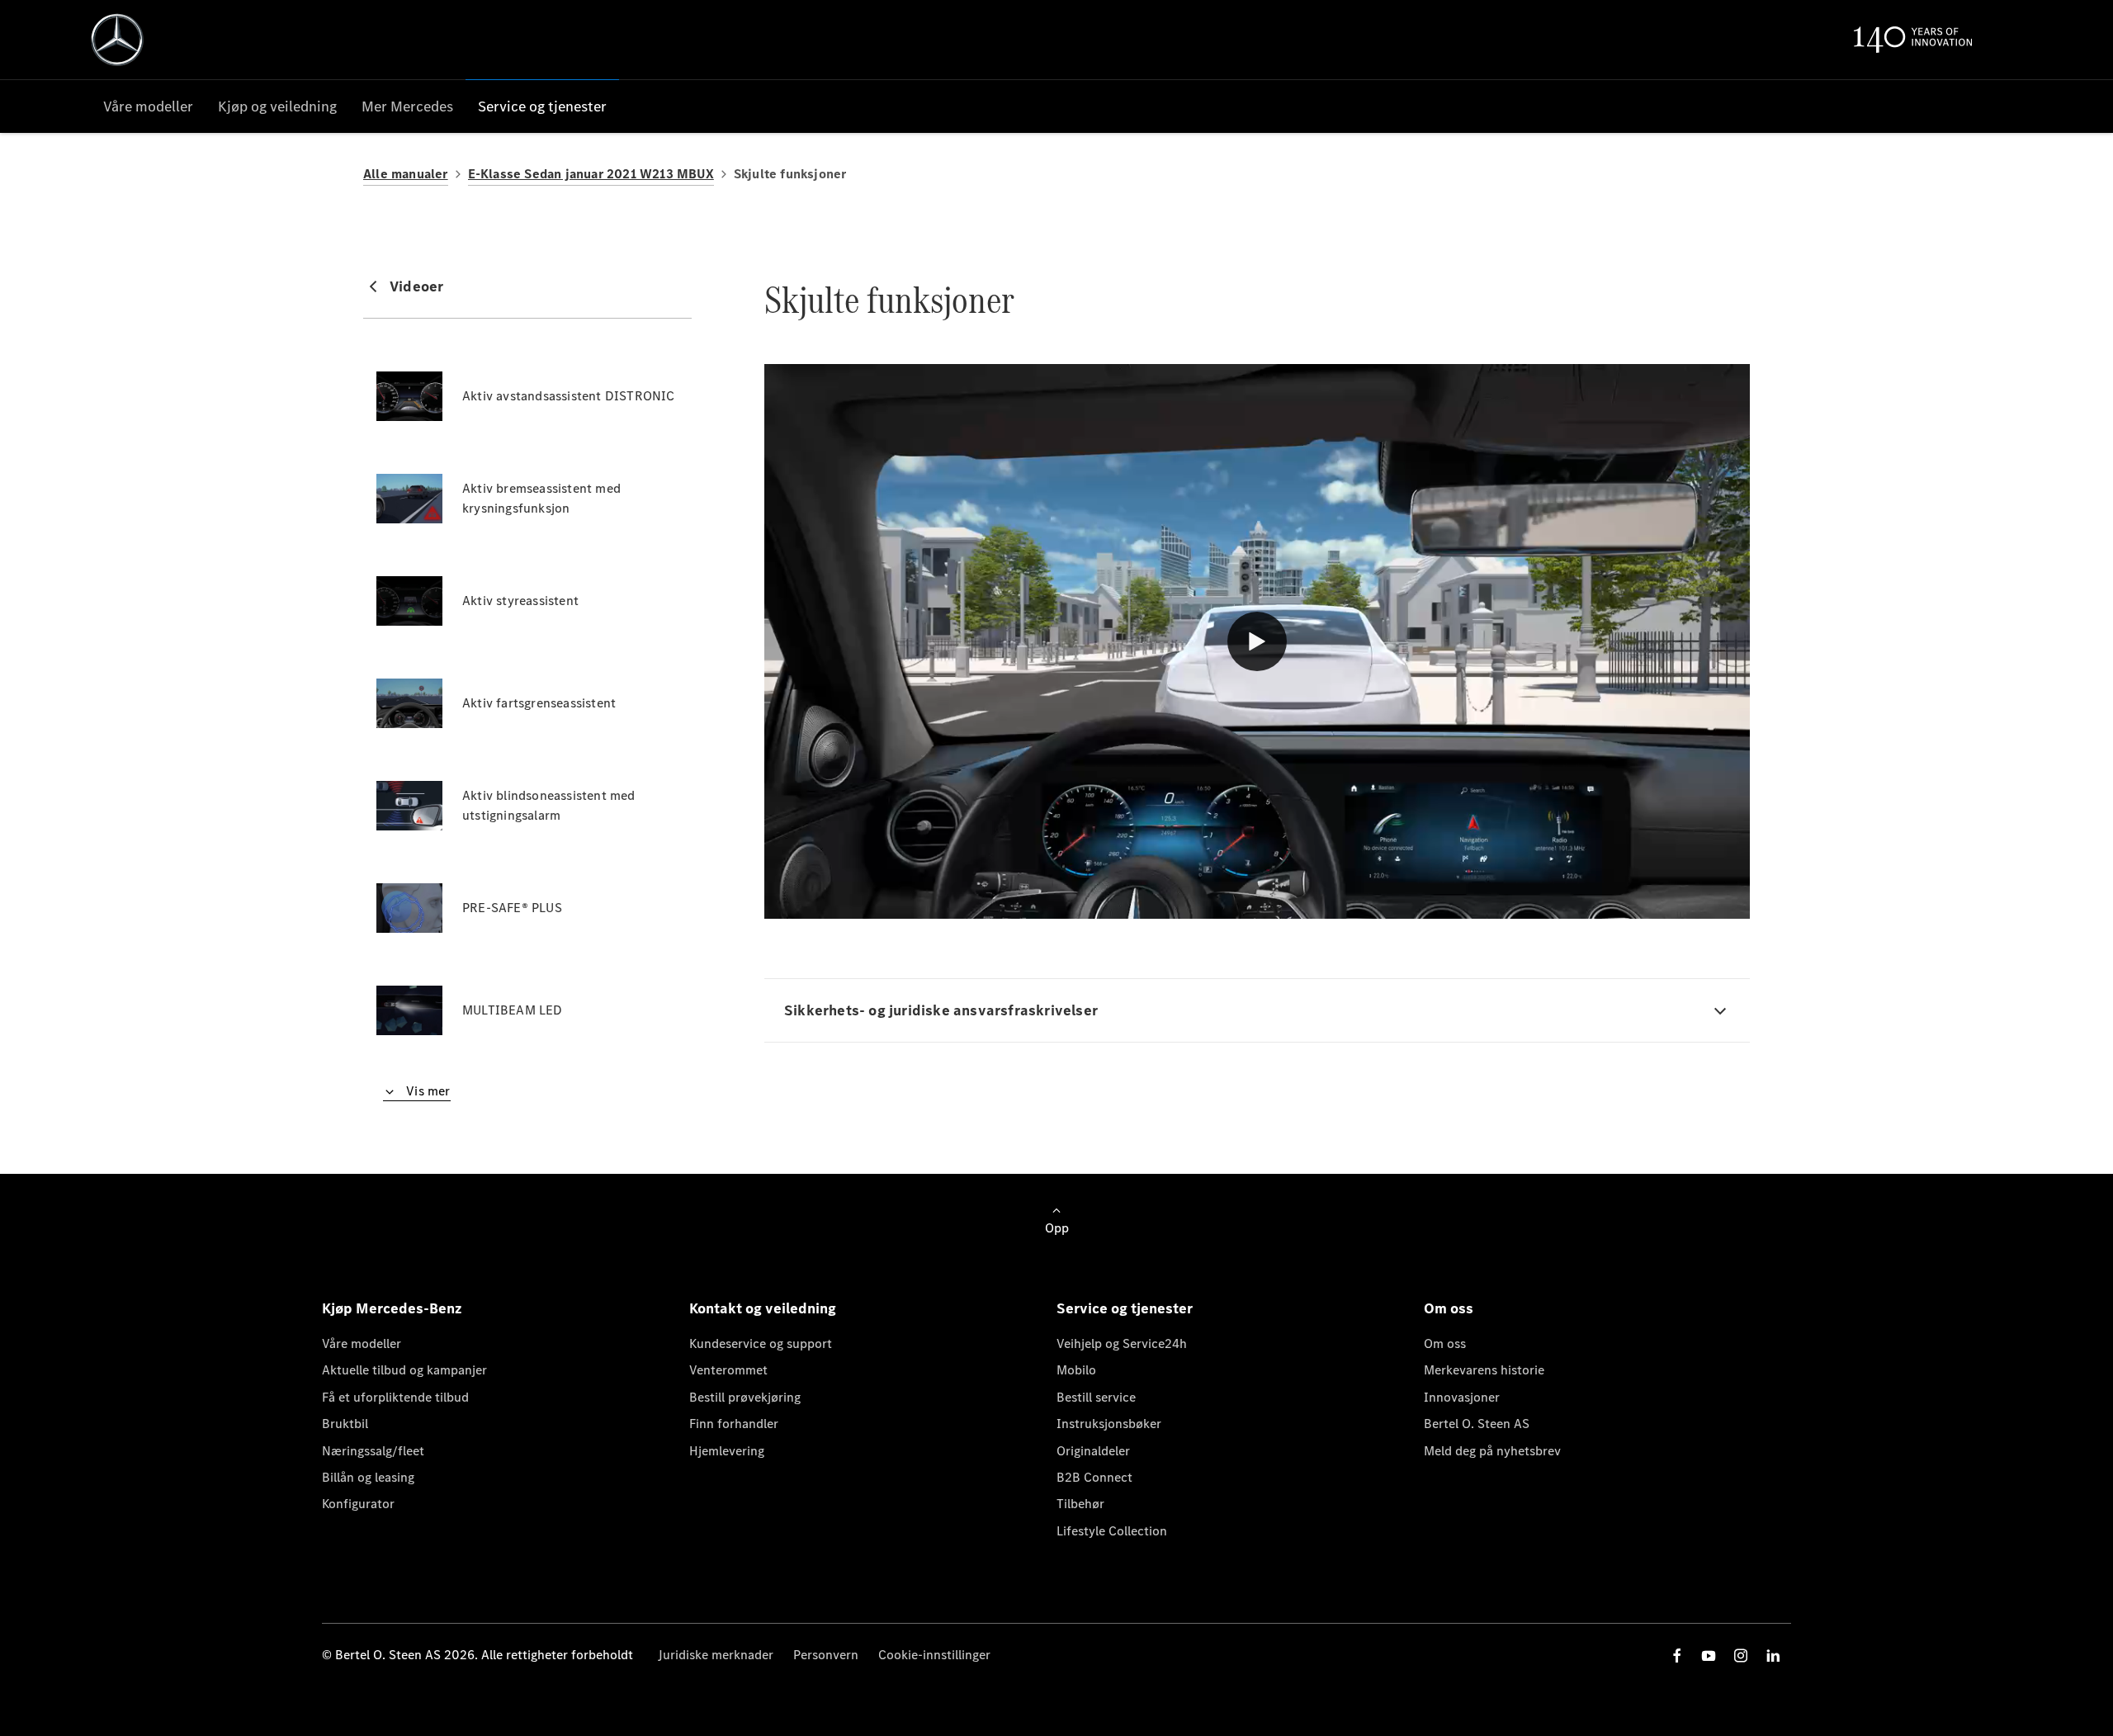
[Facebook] (1677, 1656)
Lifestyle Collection (1112, 1531)
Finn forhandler (734, 1424)
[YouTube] (1709, 1656)
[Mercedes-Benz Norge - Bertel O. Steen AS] (117, 40)
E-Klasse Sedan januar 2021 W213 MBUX (591, 174)
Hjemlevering (727, 1451)
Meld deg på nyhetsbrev (1492, 1451)
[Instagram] (1741, 1656)
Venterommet (728, 1370)
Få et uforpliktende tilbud (395, 1397)
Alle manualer (406, 174)
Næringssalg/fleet (373, 1451)
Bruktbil (345, 1424)
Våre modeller (362, 1343)
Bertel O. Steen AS (1477, 1424)
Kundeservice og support (761, 1343)
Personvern (826, 1655)
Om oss (1445, 1343)
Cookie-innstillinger (934, 1655)
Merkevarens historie (1484, 1370)
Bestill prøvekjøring (745, 1397)
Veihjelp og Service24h (1122, 1343)
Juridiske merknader (716, 1655)
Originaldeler (1093, 1451)
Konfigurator (358, 1504)
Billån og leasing (368, 1477)
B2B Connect (1094, 1477)
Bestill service (1096, 1397)
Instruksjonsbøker (1109, 1424)
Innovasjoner (1462, 1397)
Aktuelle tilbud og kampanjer (404, 1370)
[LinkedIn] (1773, 1656)
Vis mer (427, 1091)
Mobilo (1076, 1370)
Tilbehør (1080, 1504)
